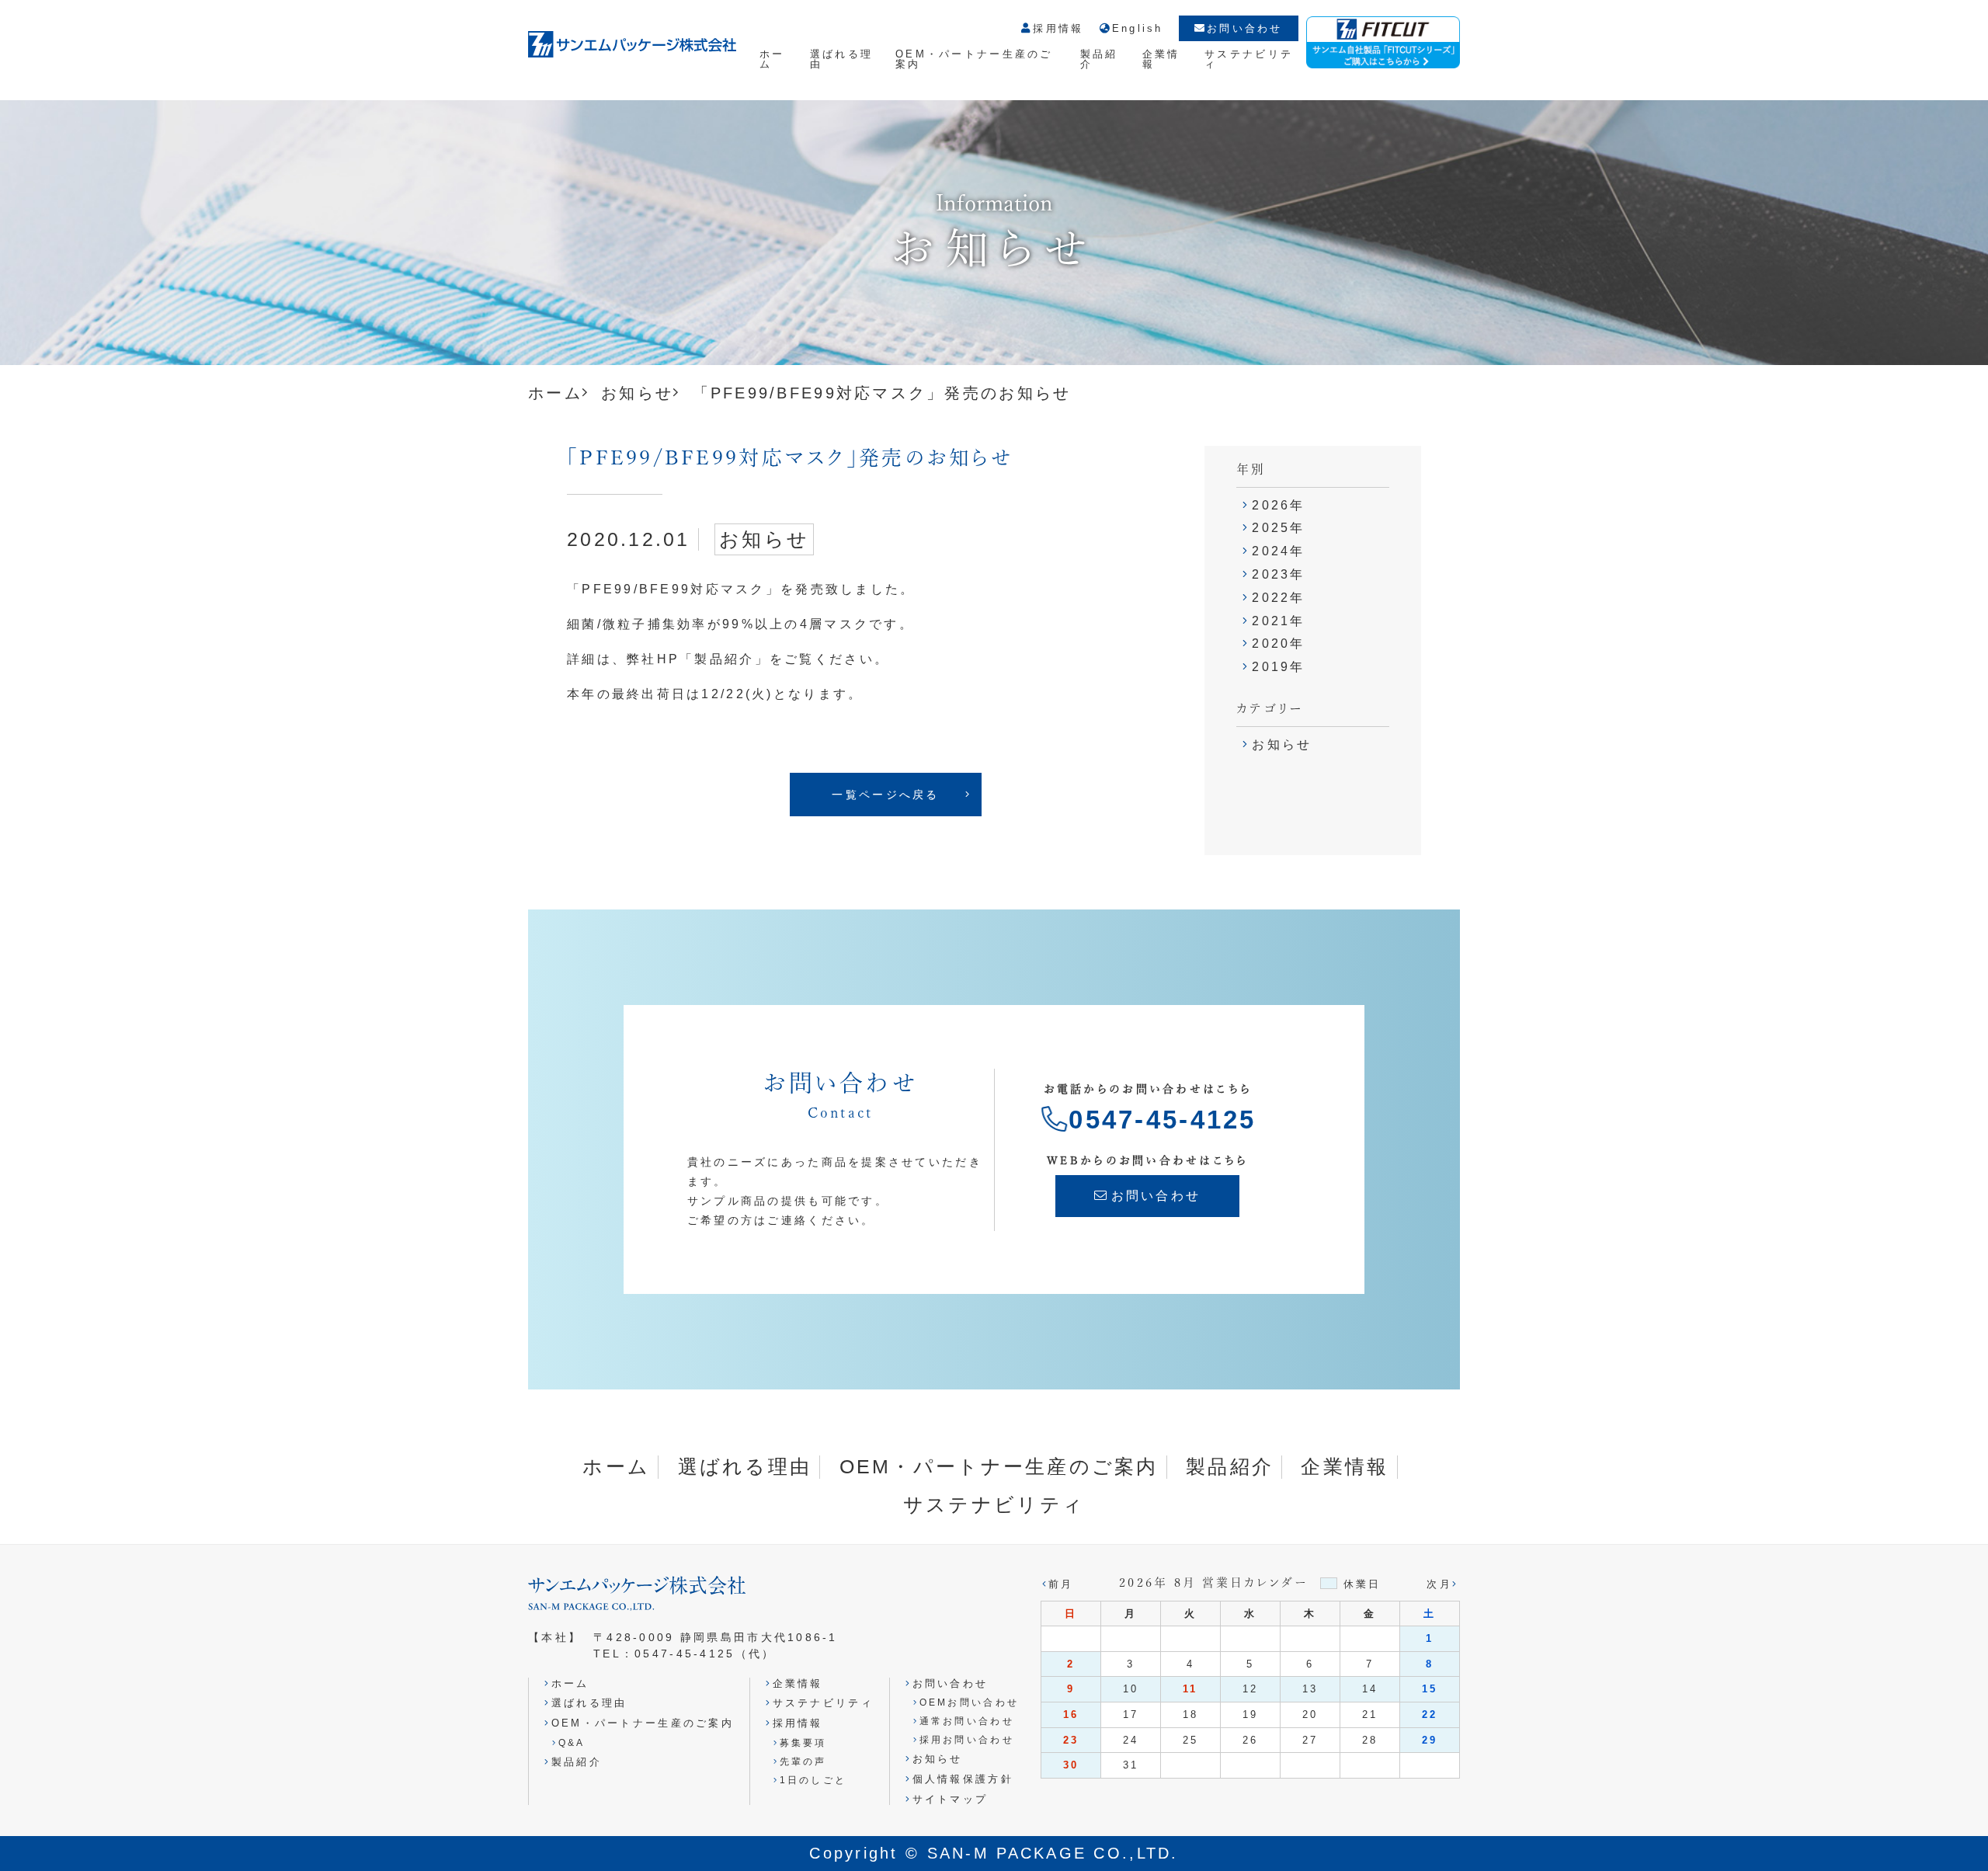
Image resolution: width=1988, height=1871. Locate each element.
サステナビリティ (1249, 59)
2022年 (1278, 598)
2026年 (1278, 505)
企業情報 (1161, 59)
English (1138, 29)
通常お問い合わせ (967, 1721)
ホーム (772, 59)
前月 (1061, 1584)
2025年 (1278, 528)
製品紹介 (1099, 59)
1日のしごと (813, 1780)
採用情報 (1058, 29)
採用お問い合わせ (967, 1739)
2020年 (1278, 643)
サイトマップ (950, 1799)
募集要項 (803, 1742)
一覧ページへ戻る (885, 795)
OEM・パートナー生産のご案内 (974, 59)
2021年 (1278, 621)
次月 (1439, 1584)
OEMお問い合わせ (969, 1702)
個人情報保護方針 (963, 1779)
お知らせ (637, 393)
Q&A (572, 1742)
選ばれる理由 (841, 59)
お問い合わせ (1245, 28)
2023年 (1278, 574)
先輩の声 (803, 1761)
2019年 (1278, 667)
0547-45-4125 (1162, 1120)
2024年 (1278, 551)
